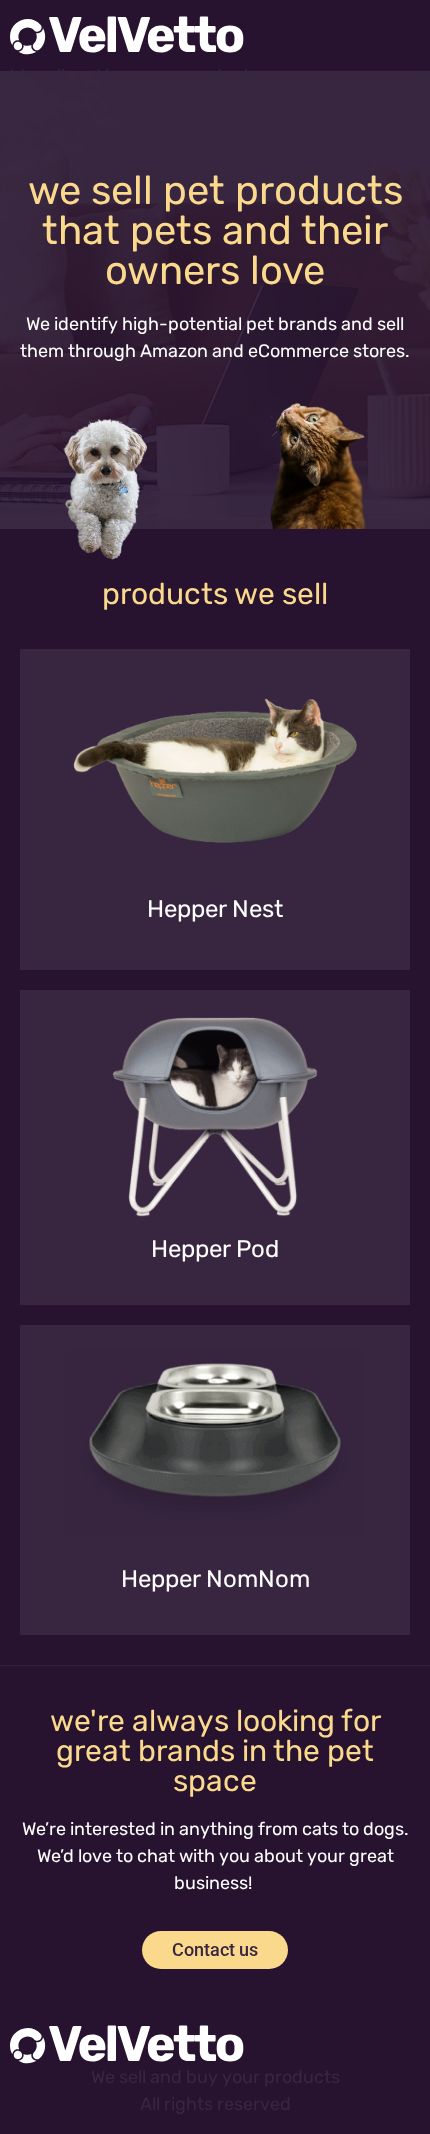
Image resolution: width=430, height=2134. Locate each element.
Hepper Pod (215, 1249)
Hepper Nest (215, 909)
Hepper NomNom (215, 1579)
